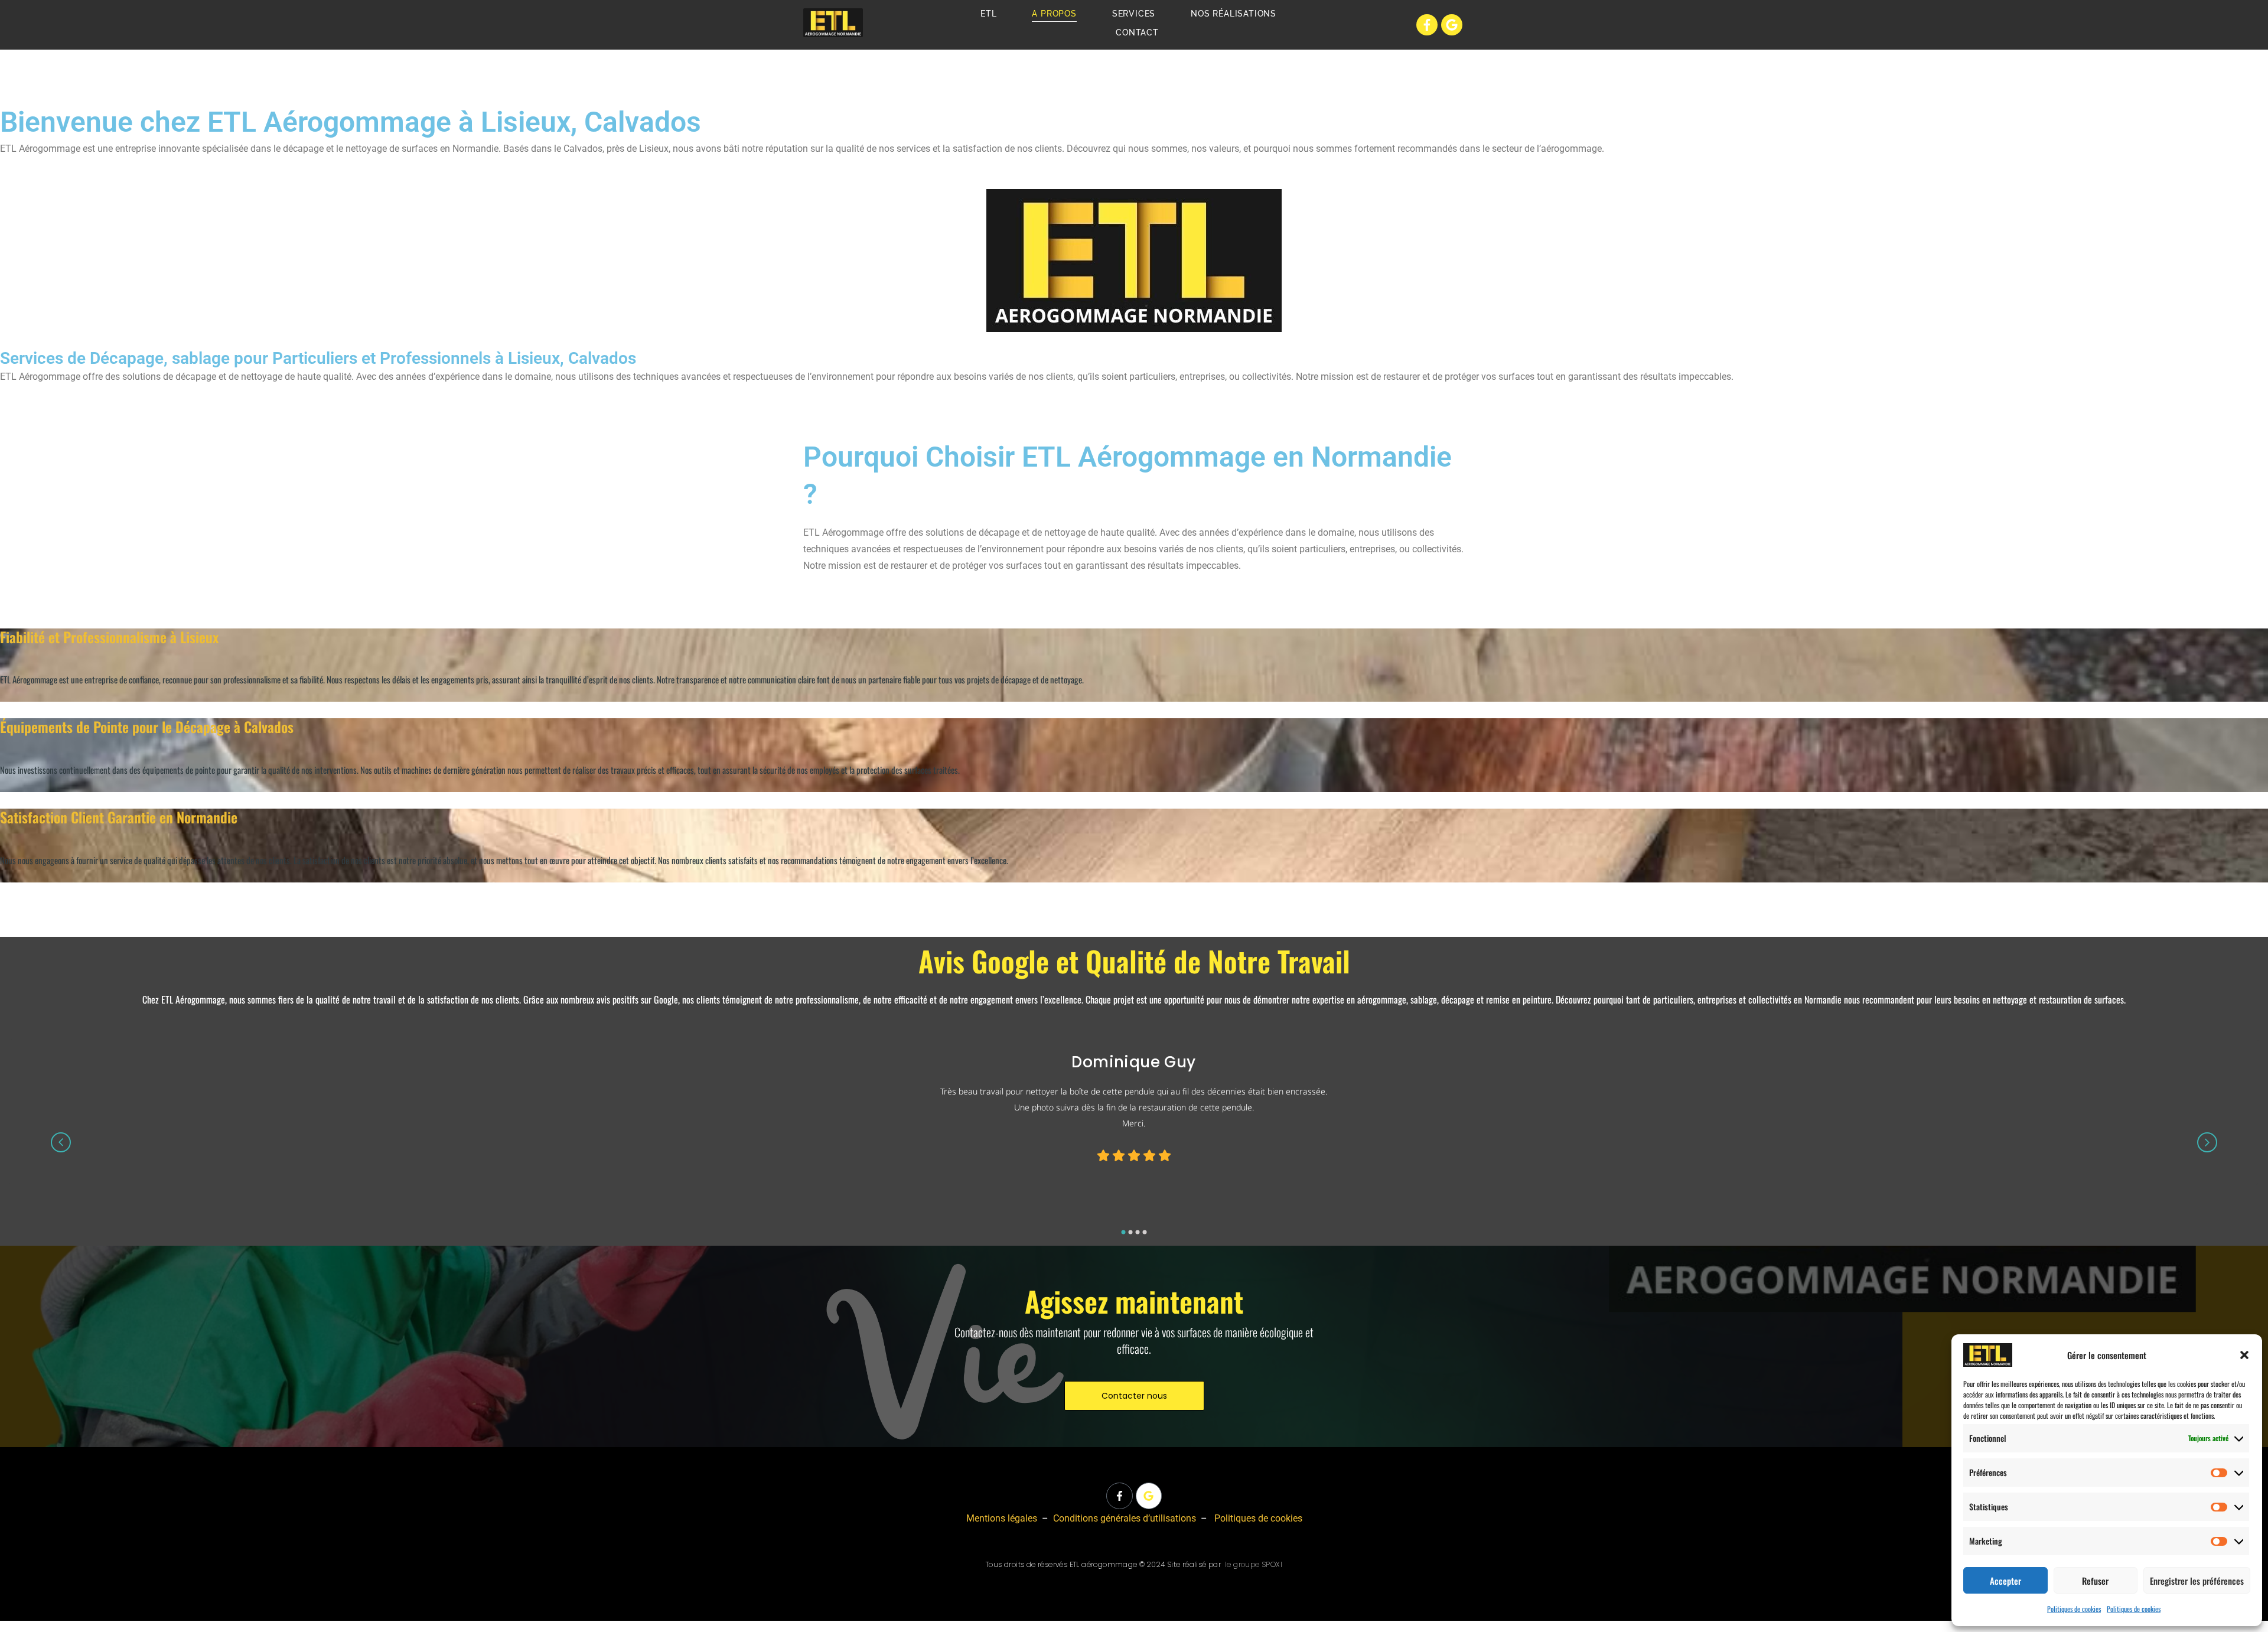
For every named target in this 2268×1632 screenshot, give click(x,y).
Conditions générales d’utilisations (1125, 1518)
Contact (1137, 32)
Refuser (2095, 1581)
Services (1134, 14)
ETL (988, 14)
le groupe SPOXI (1254, 1564)
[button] (2244, 1355)
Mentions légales (1002, 1518)
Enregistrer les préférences (2197, 1581)
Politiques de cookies (2074, 1609)
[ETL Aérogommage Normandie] (833, 23)
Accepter (2005, 1581)
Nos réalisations (1234, 14)
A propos (1054, 14)
